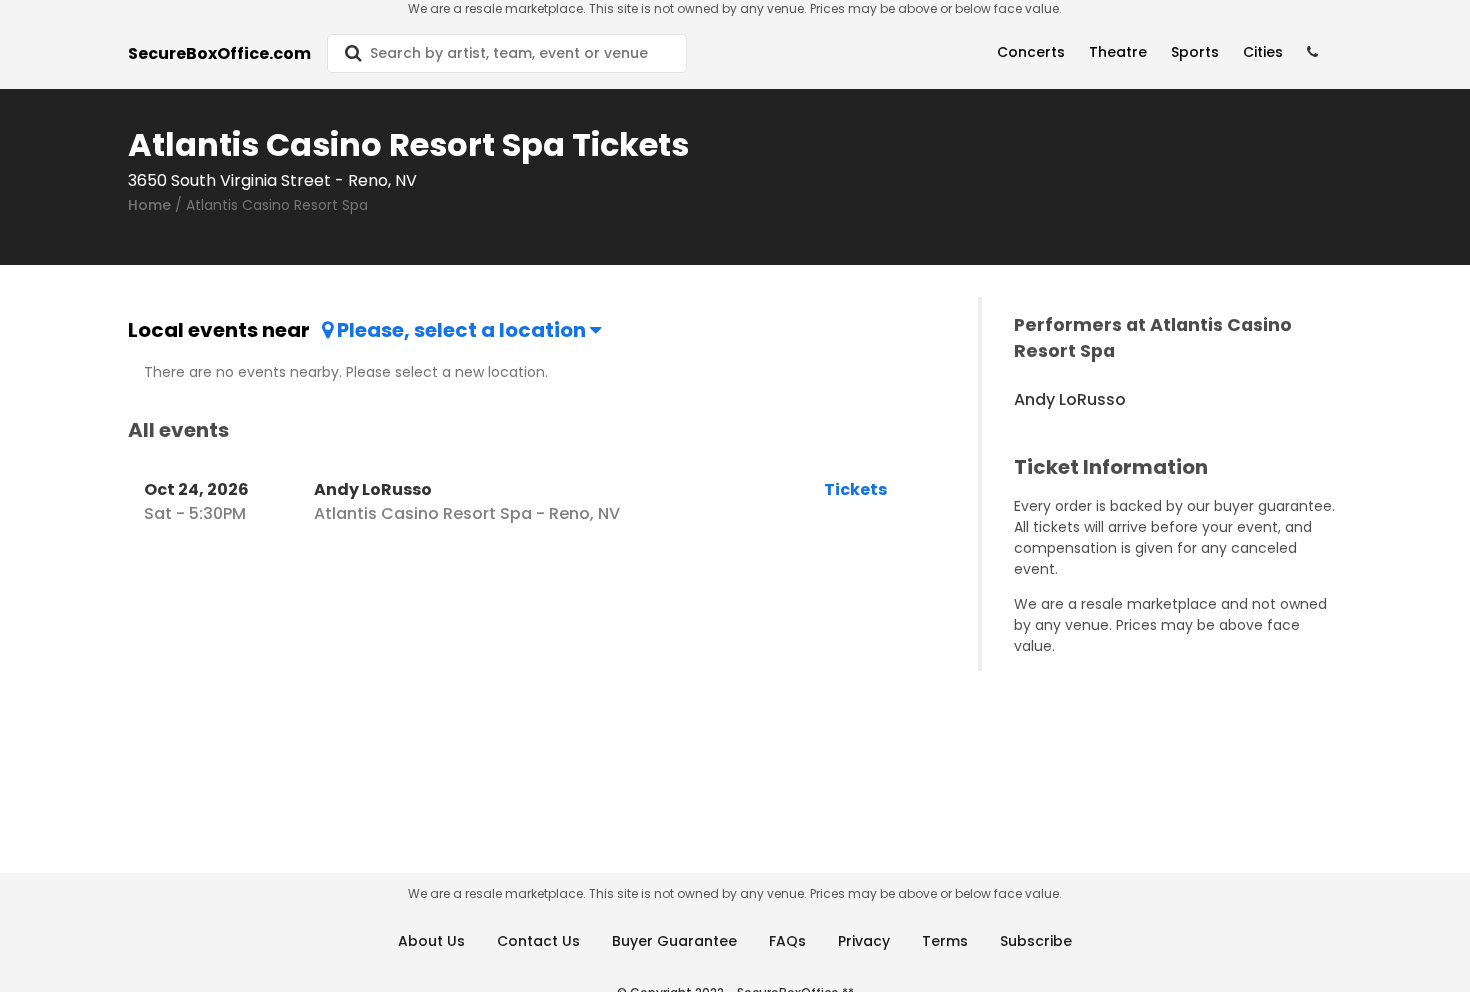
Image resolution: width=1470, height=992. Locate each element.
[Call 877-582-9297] (1312, 52)
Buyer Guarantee (674, 941)
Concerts (1031, 52)
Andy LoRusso (1070, 399)
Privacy (864, 941)
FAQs (787, 941)
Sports (1195, 52)
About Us (431, 941)
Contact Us (538, 941)
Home (149, 205)
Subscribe (1036, 941)
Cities (1263, 52)
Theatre (1118, 52)
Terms (945, 941)
